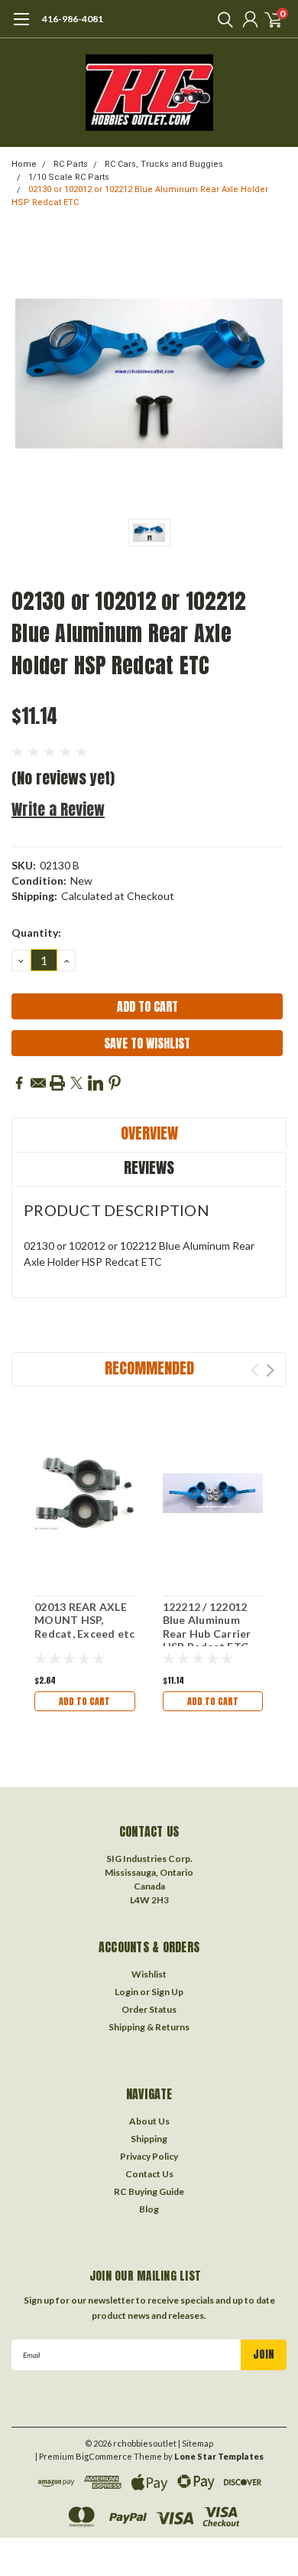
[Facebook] (19, 1083)
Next (270, 1370)
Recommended (149, 1368)
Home (24, 164)
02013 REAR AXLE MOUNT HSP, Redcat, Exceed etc (85, 1620)
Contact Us (149, 2174)
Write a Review (58, 809)
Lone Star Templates (219, 2456)
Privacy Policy (149, 2156)
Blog (149, 2209)
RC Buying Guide (149, 2191)
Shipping (149, 2139)
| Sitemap (196, 2443)
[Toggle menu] (21, 27)
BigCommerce (104, 2456)
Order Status (149, 2009)
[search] (222, 19)
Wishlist (149, 1974)
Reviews (149, 1167)
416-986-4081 (73, 19)
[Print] (57, 1083)
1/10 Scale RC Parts (69, 177)
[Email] (38, 1083)
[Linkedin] (96, 1083)
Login (126, 1992)
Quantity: (36, 933)
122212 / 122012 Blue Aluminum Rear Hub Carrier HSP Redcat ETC (207, 1627)
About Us (149, 2121)
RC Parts (71, 164)
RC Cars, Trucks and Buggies (164, 164)
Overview (149, 1133)
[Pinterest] (115, 1083)
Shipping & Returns (149, 2027)
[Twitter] (76, 1083)
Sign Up (167, 1992)
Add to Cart (84, 1701)
